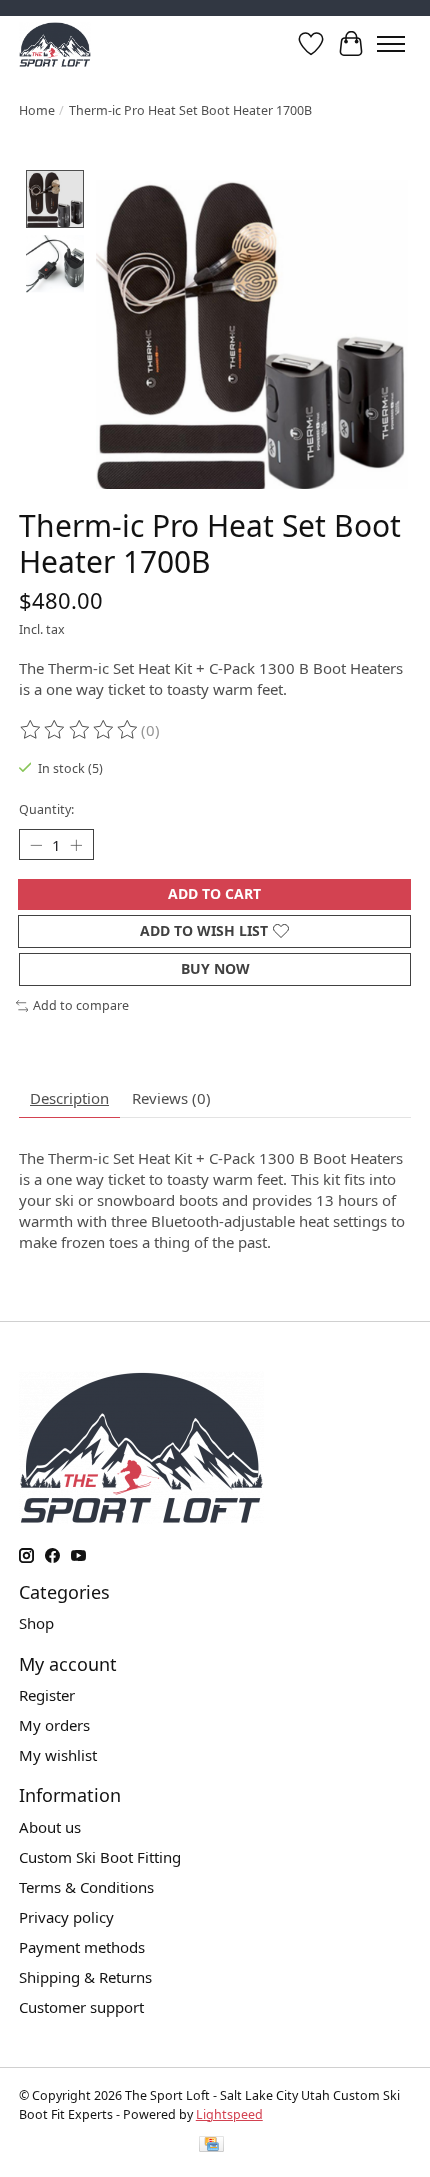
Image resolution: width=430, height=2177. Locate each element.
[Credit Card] (211, 2147)
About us (50, 1827)
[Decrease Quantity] (36, 845)
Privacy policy (66, 1917)
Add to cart (214, 893)
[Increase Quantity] (76, 845)
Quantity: (46, 809)
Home (37, 110)
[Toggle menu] (391, 44)
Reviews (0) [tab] (171, 1098)
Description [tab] (69, 1098)
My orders (54, 1725)
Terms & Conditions (86, 1887)
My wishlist (58, 1755)
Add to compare (81, 1005)
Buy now (215, 968)
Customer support (81, 2007)
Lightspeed (229, 2114)
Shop (36, 1623)
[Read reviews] (80, 730)
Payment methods (82, 1947)
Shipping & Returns (85, 1977)
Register (47, 1695)
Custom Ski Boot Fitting (100, 1857)
